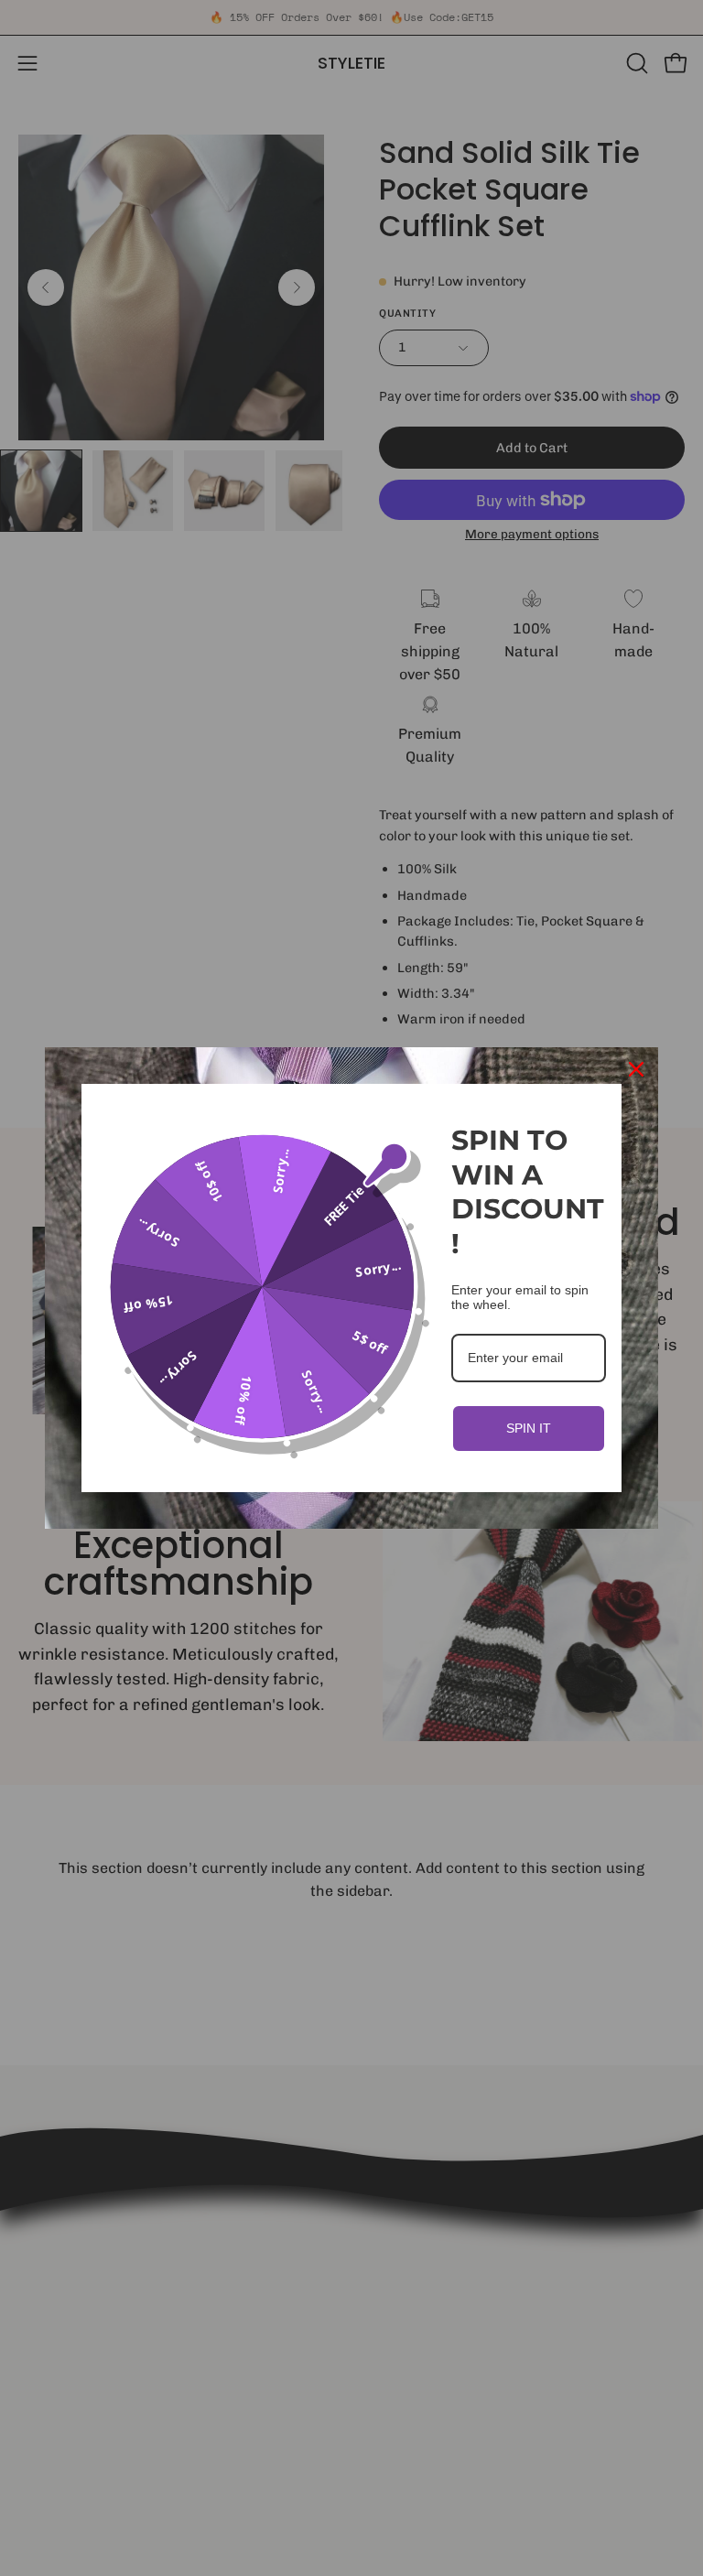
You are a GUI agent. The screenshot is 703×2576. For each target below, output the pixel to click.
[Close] (636, 1069)
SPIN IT (529, 1428)
